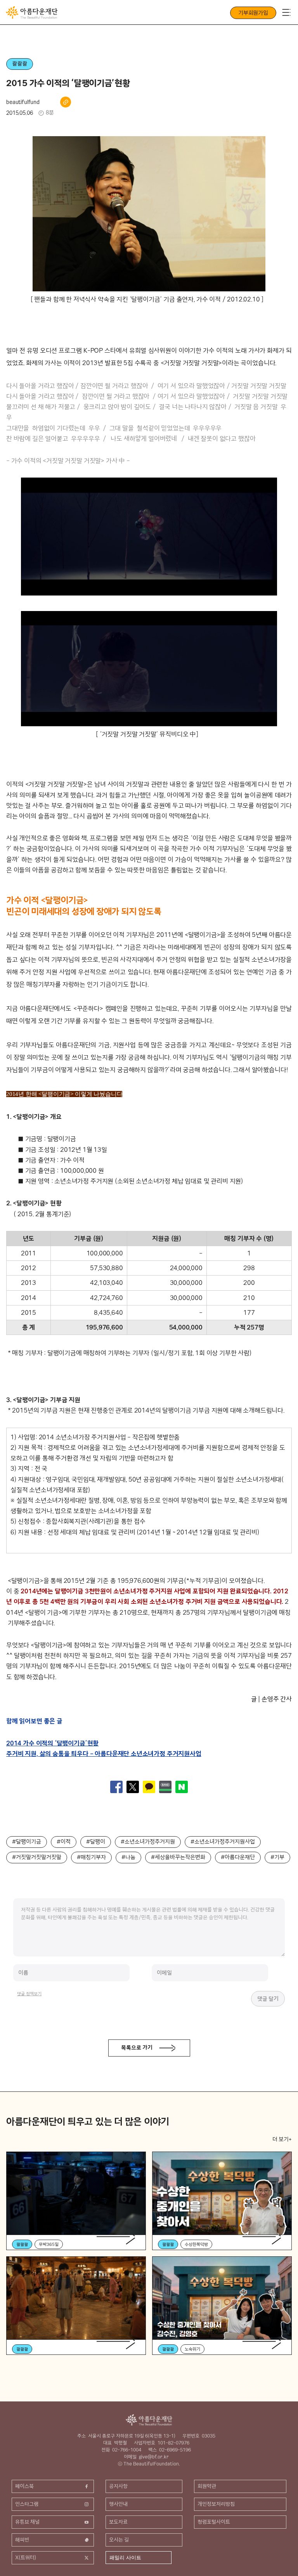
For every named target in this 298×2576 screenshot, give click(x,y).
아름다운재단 (149, 2420)
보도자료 (118, 2522)
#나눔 (128, 1857)
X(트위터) (26, 2557)
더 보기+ (282, 2139)
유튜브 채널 (27, 2522)
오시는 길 (119, 2540)
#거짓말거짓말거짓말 (37, 1857)
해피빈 (22, 2540)
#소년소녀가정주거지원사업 (223, 1842)
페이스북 (24, 2486)
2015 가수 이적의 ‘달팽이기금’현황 (68, 83)
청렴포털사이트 (214, 2522)
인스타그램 (27, 2504)
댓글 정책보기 (29, 1994)
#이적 (64, 1842)
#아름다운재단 (238, 1857)
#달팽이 (96, 1842)
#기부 (277, 1857)
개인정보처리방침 (216, 2504)
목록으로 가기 (137, 2048)
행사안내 (118, 2504)
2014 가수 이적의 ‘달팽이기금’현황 (52, 1743)
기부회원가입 (253, 13)
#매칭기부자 (91, 1857)
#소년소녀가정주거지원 (148, 1842)
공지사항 (118, 2486)
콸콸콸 (20, 64)
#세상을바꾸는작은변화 (178, 1857)
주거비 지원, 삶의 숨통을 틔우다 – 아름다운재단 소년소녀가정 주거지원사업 (104, 1754)
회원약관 (207, 2486)
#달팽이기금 (27, 1842)
